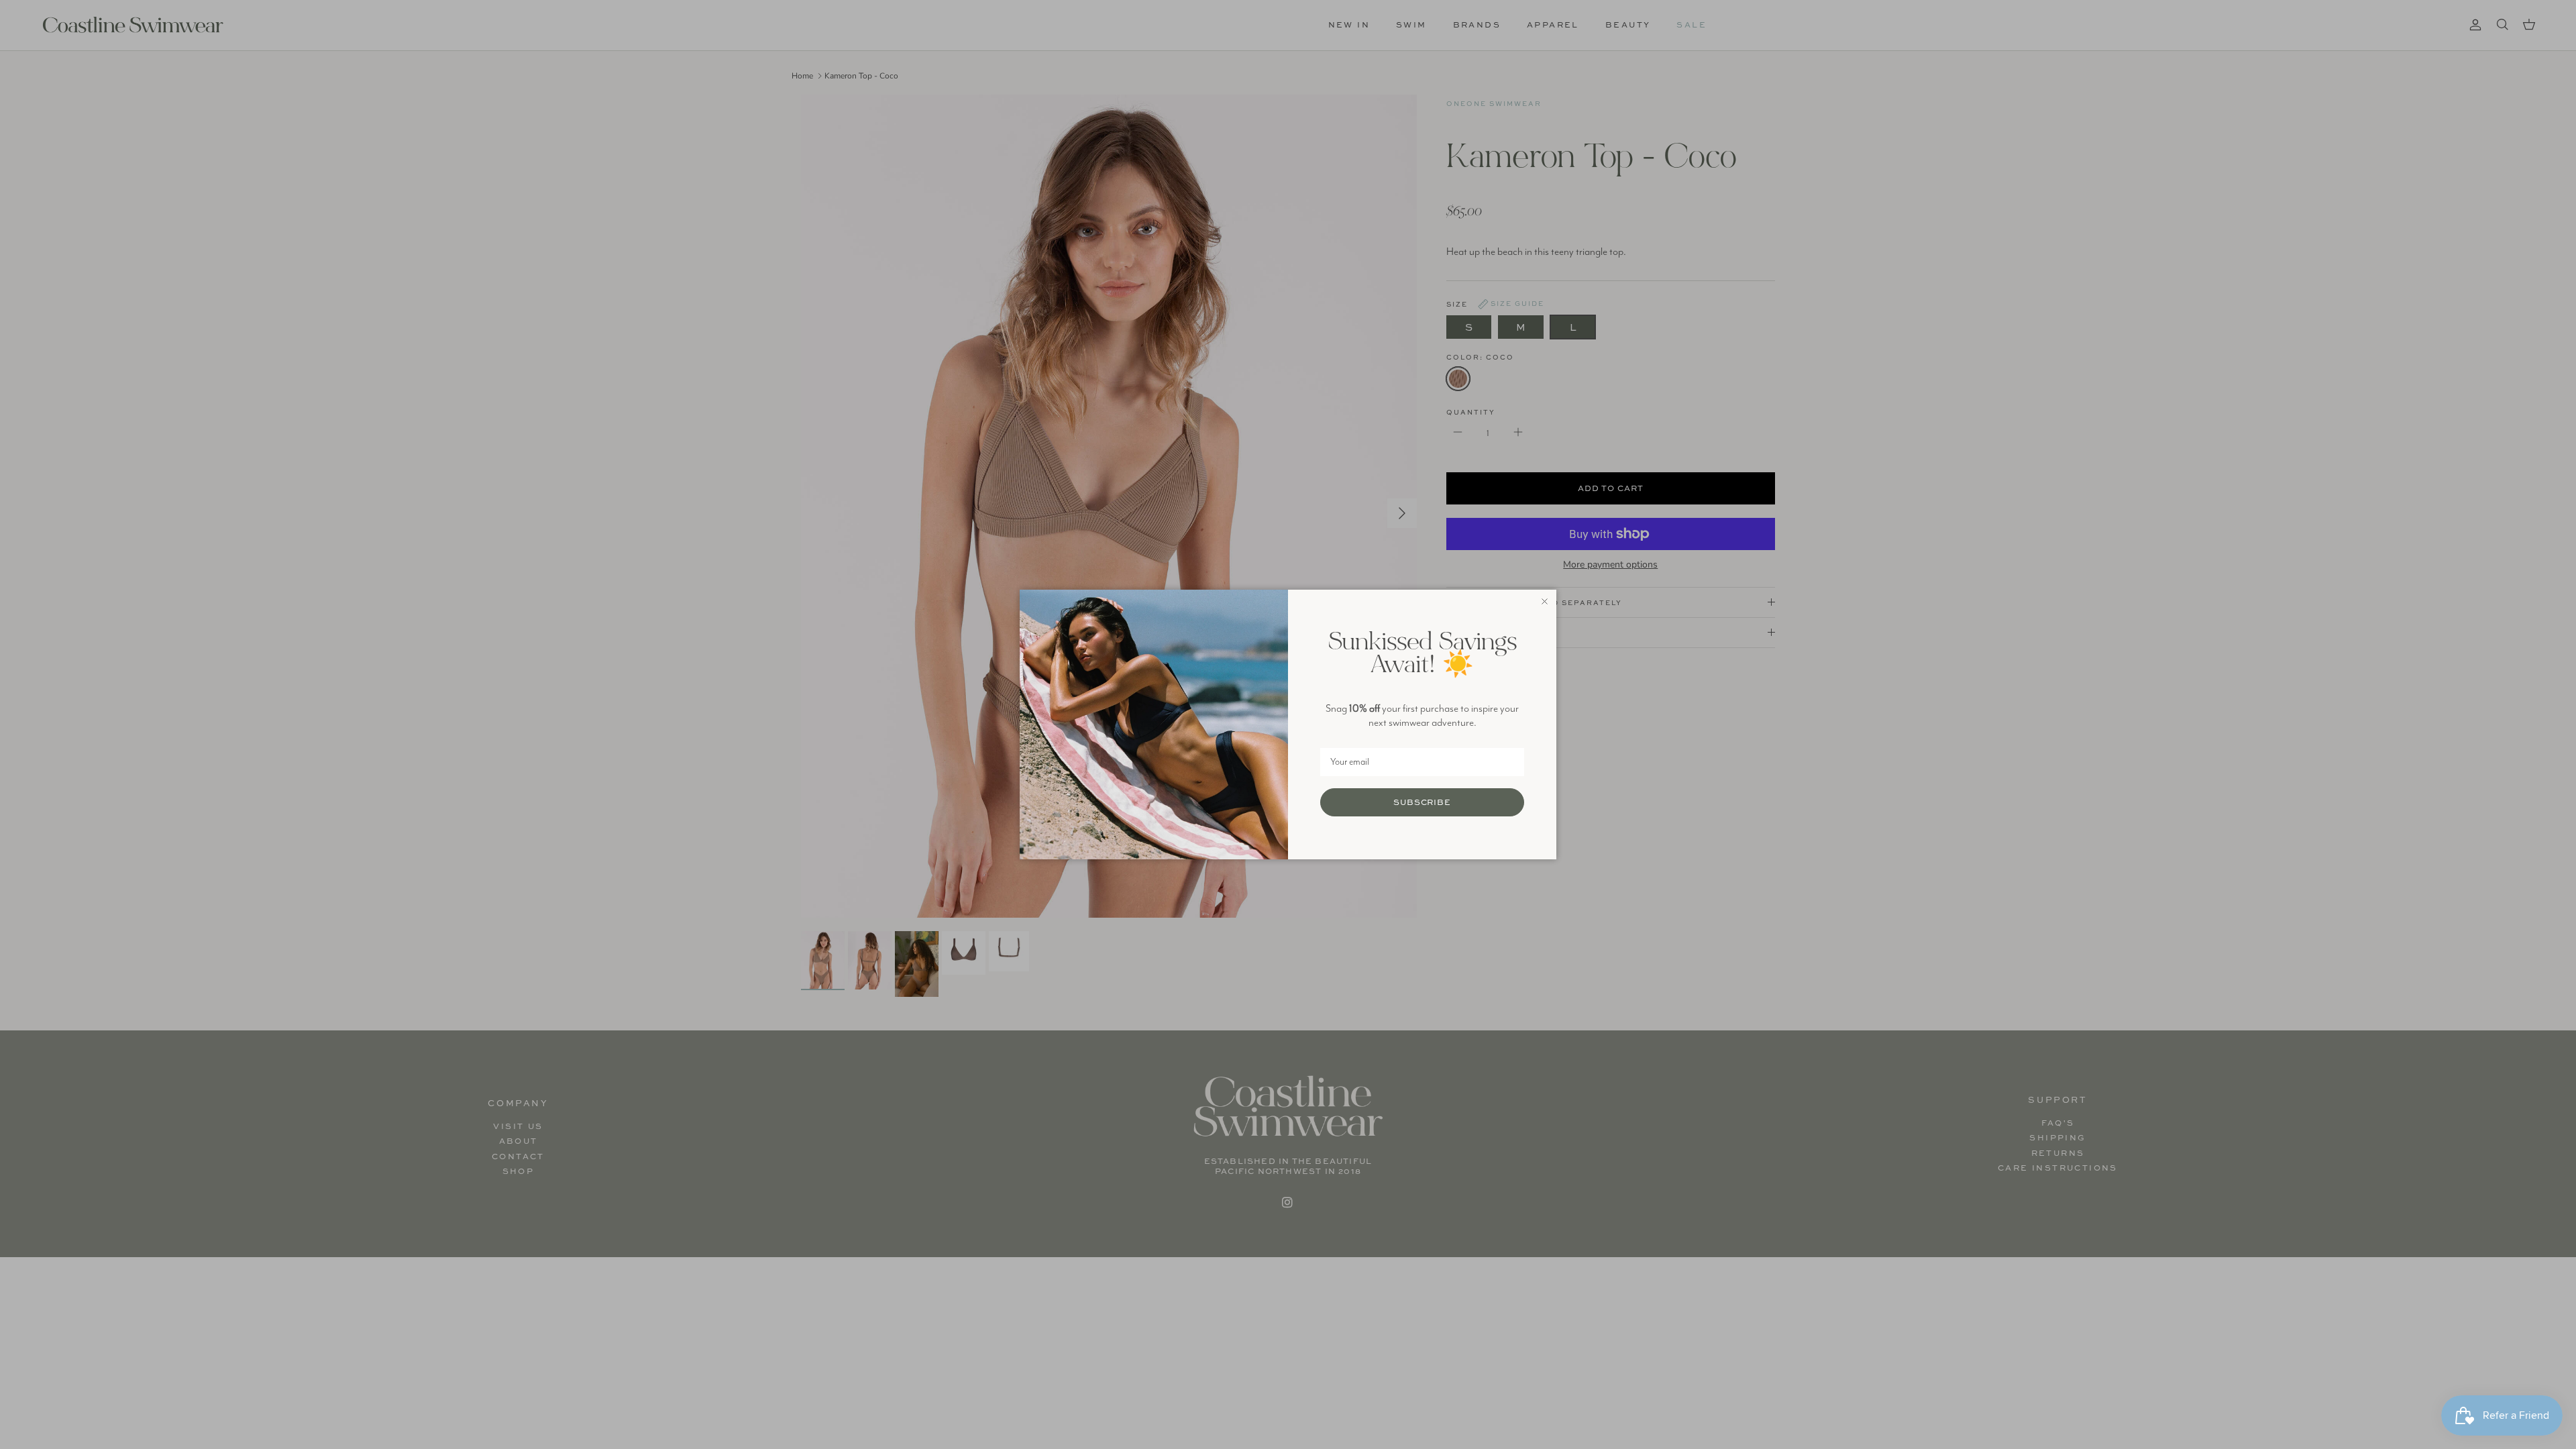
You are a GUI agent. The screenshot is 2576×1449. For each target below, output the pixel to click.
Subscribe (1423, 802)
